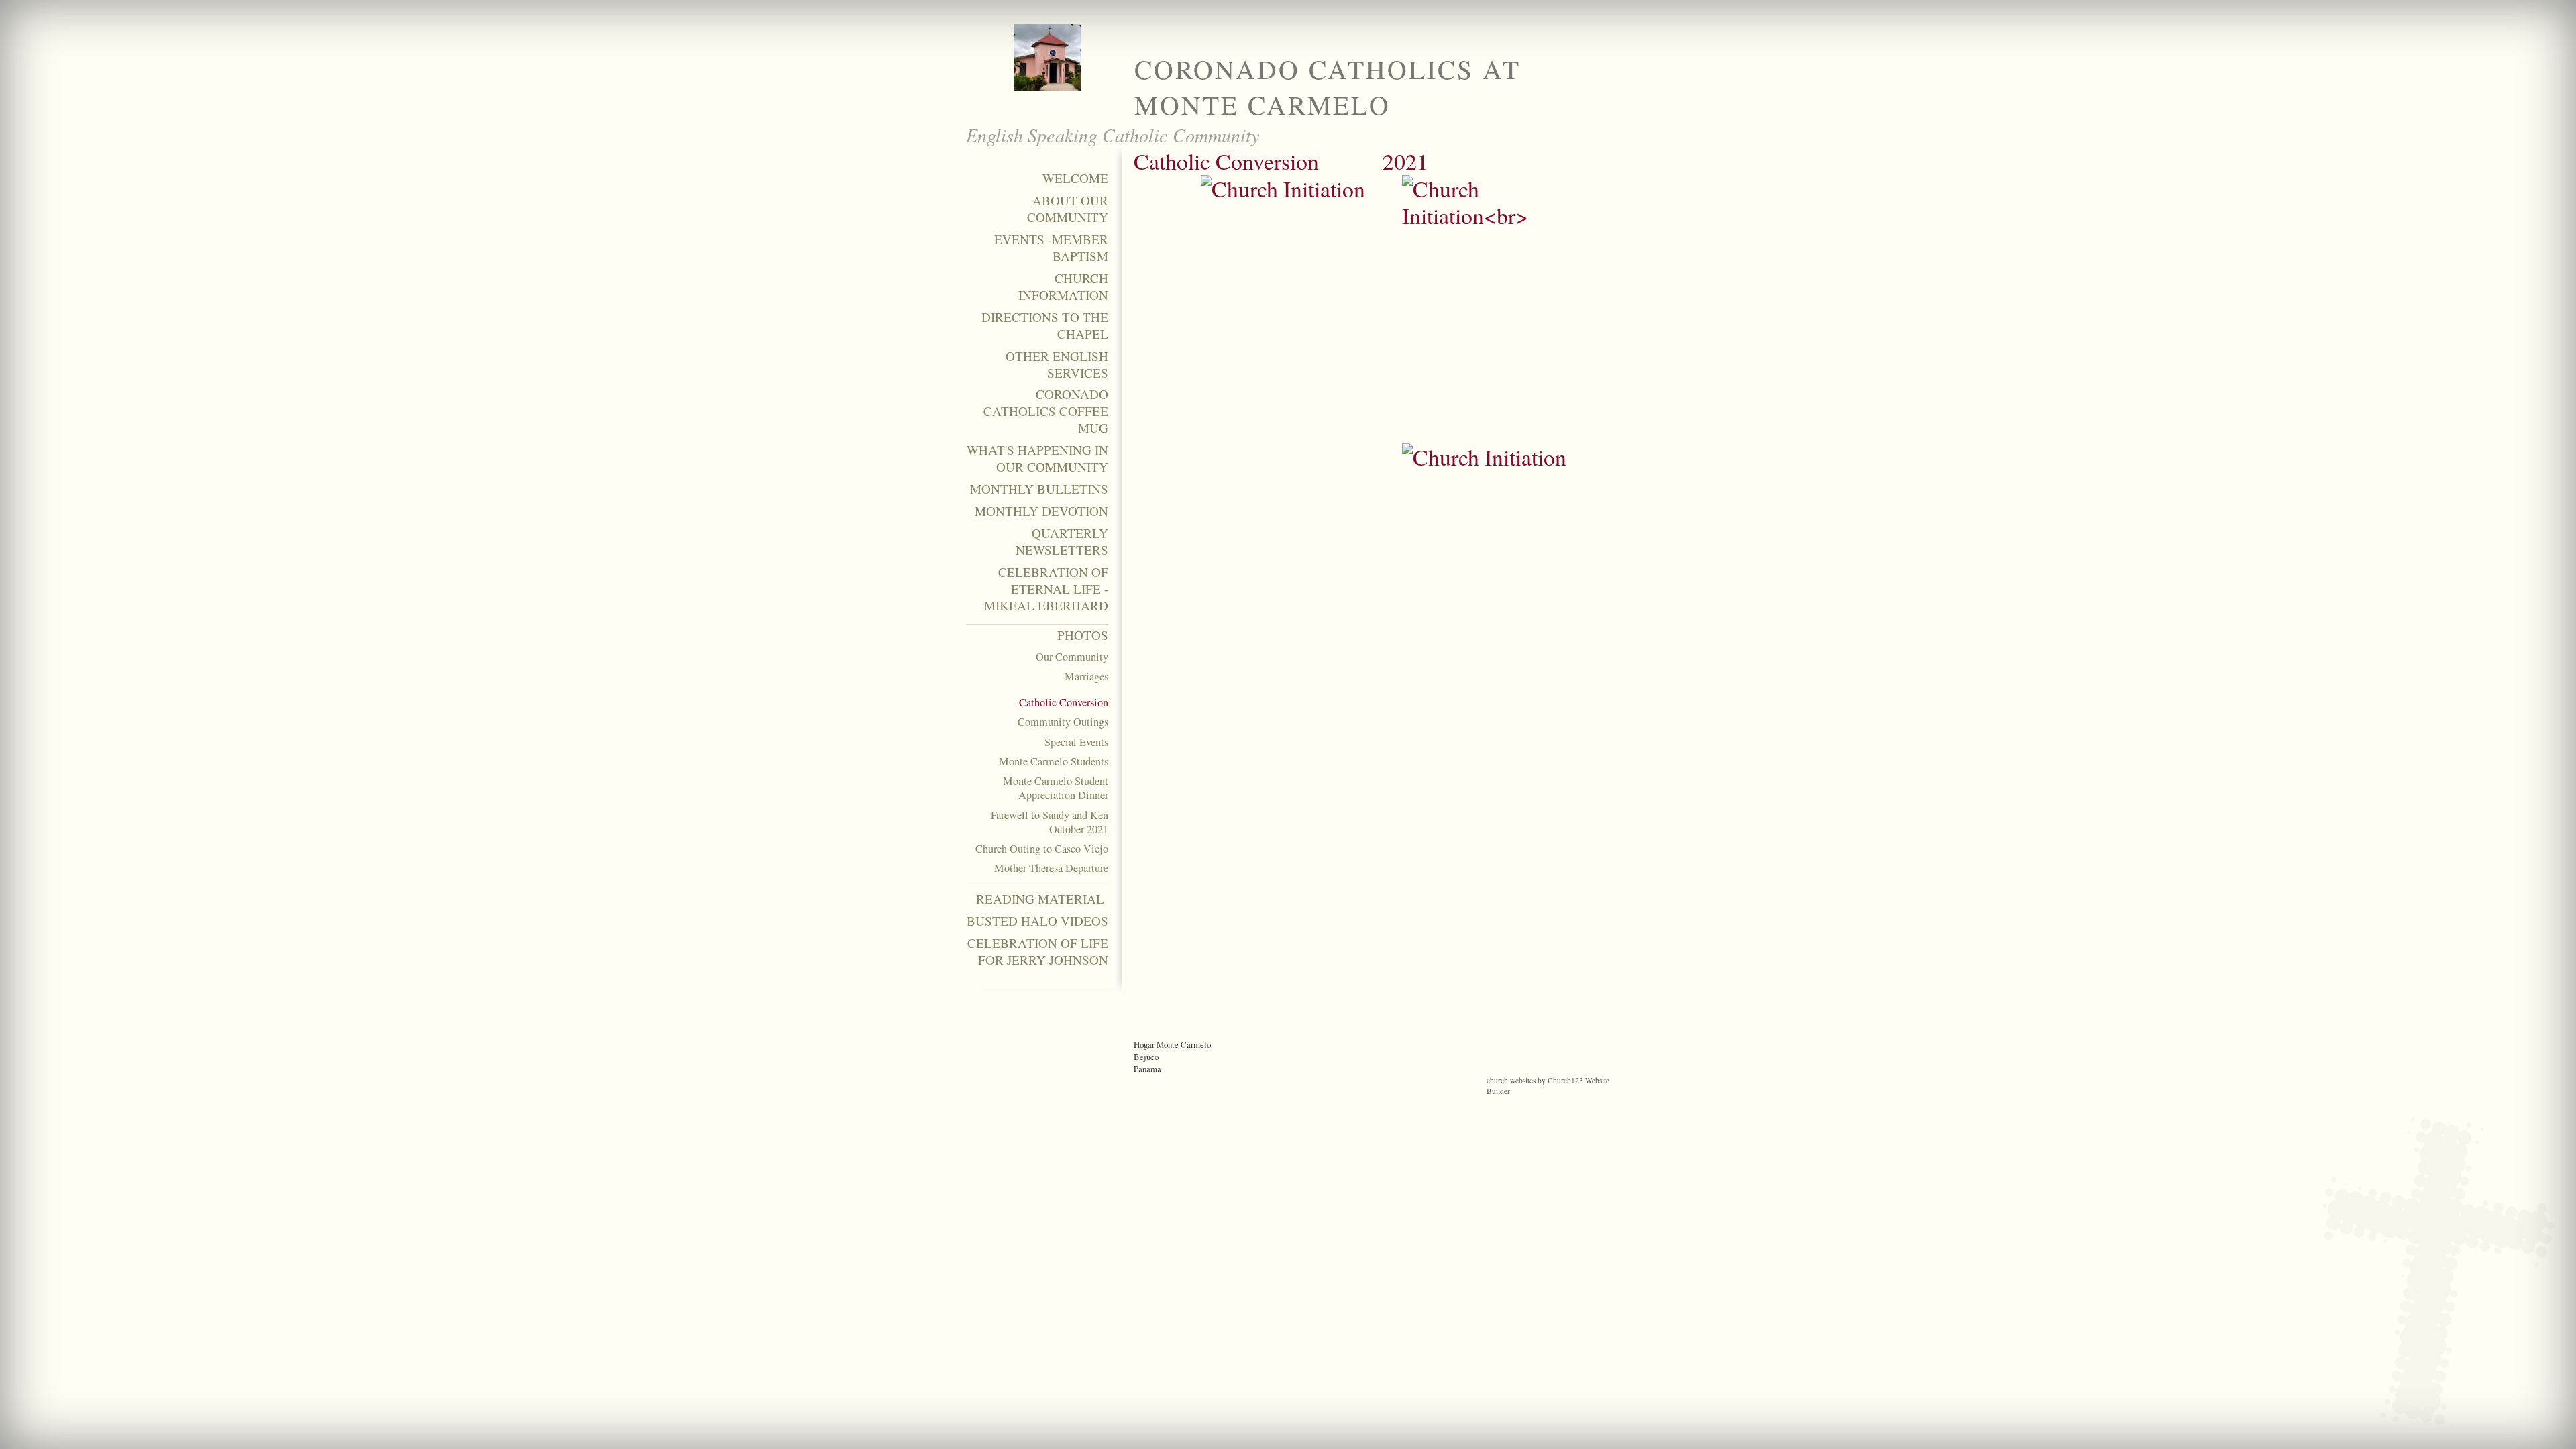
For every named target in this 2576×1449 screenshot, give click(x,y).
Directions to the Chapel (1045, 326)
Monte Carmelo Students (1054, 762)
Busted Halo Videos (1037, 921)
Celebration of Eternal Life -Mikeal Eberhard (1046, 589)
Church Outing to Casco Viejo (1042, 849)
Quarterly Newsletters (1062, 542)
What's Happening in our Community (1037, 459)
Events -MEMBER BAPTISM (1051, 248)
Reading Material (1042, 899)
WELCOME (1075, 178)
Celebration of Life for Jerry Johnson (1038, 952)
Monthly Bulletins (1039, 489)
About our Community (1068, 209)
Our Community (1072, 657)
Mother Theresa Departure (1051, 868)
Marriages (1086, 677)
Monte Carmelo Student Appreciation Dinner (1056, 788)
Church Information (1063, 287)
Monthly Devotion (1041, 511)
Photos (1083, 635)
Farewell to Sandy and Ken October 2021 (1050, 822)
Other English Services (1057, 365)
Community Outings (1063, 722)
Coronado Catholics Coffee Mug (1046, 411)
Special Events (1076, 742)
